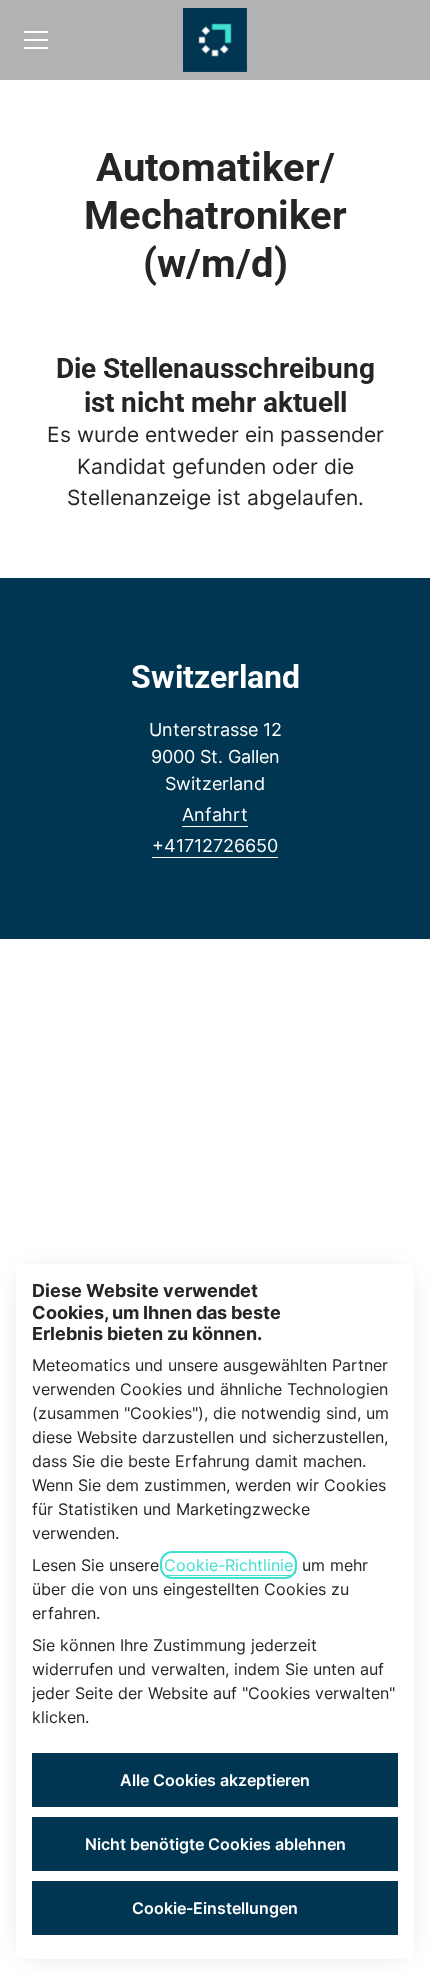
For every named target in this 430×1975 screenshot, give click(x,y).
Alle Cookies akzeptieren (215, 1780)
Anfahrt (215, 814)
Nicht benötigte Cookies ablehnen (215, 1844)
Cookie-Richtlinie (228, 1565)
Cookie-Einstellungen (215, 1908)
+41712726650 (215, 845)
